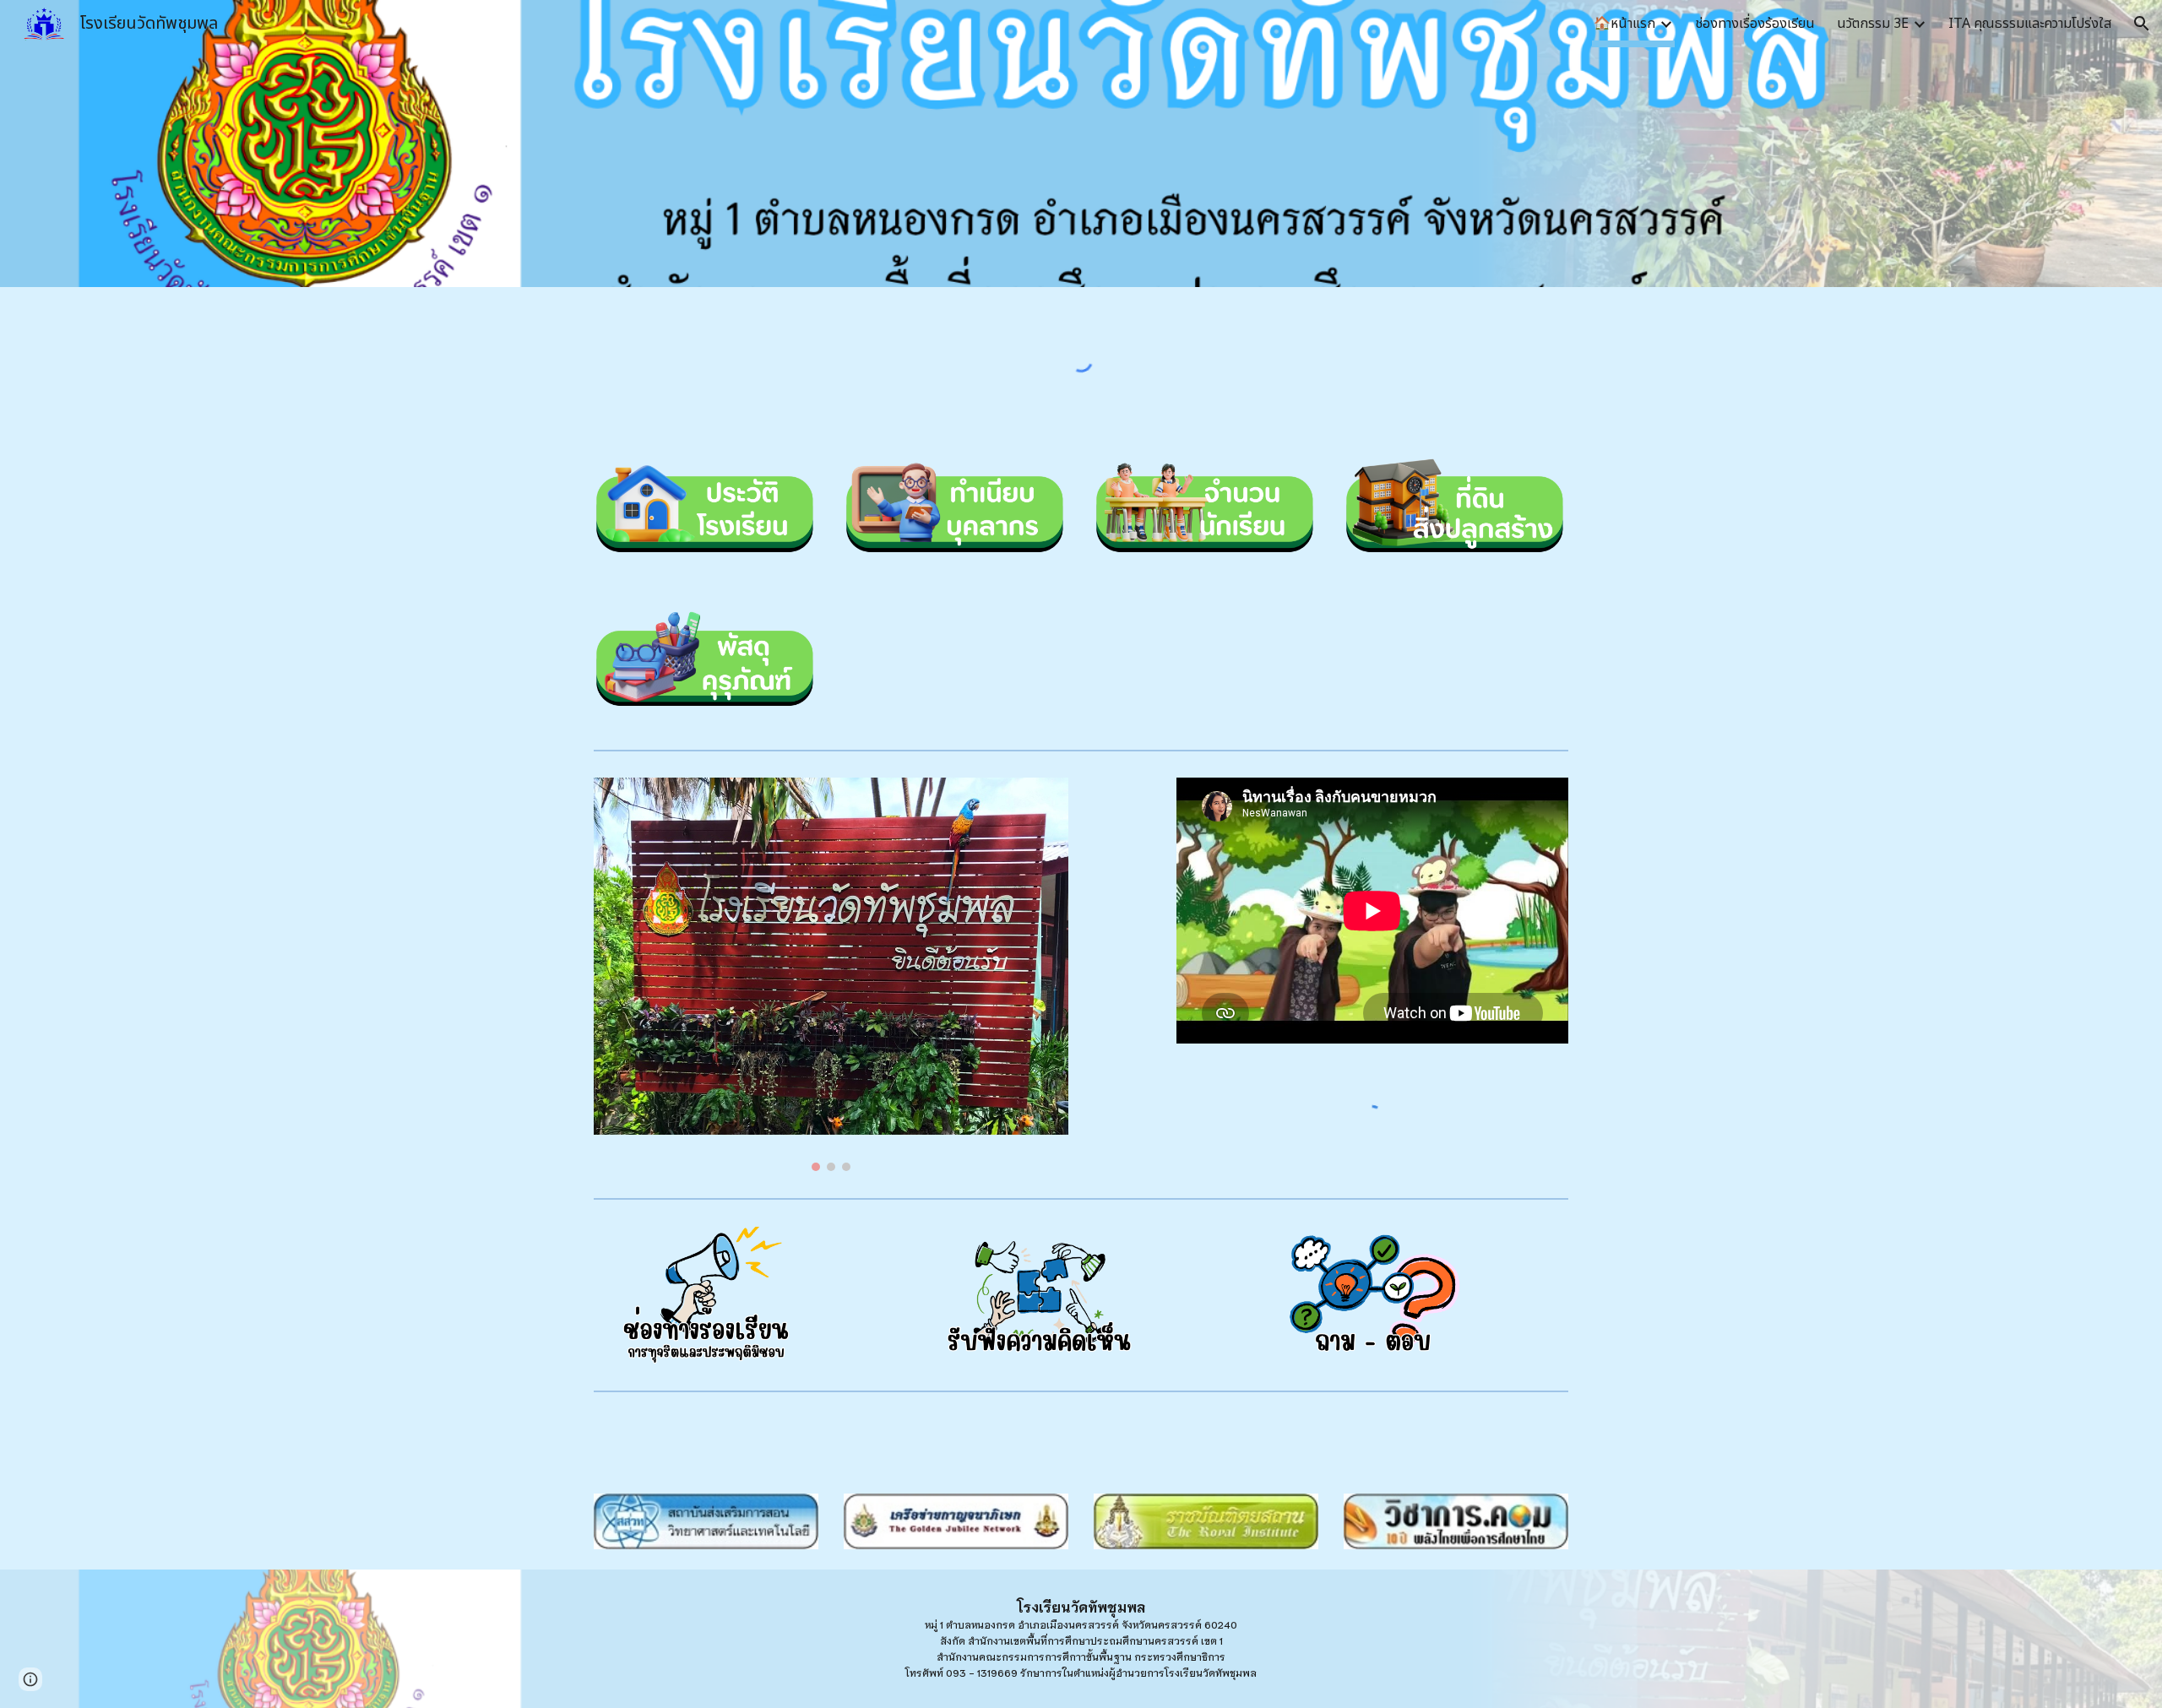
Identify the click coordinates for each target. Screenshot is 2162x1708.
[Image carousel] (831, 974)
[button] (2142, 24)
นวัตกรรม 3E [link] (1873, 24)
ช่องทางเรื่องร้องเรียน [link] (1755, 24)
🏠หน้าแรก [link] (1624, 24)
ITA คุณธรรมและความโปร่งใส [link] (2030, 24)
